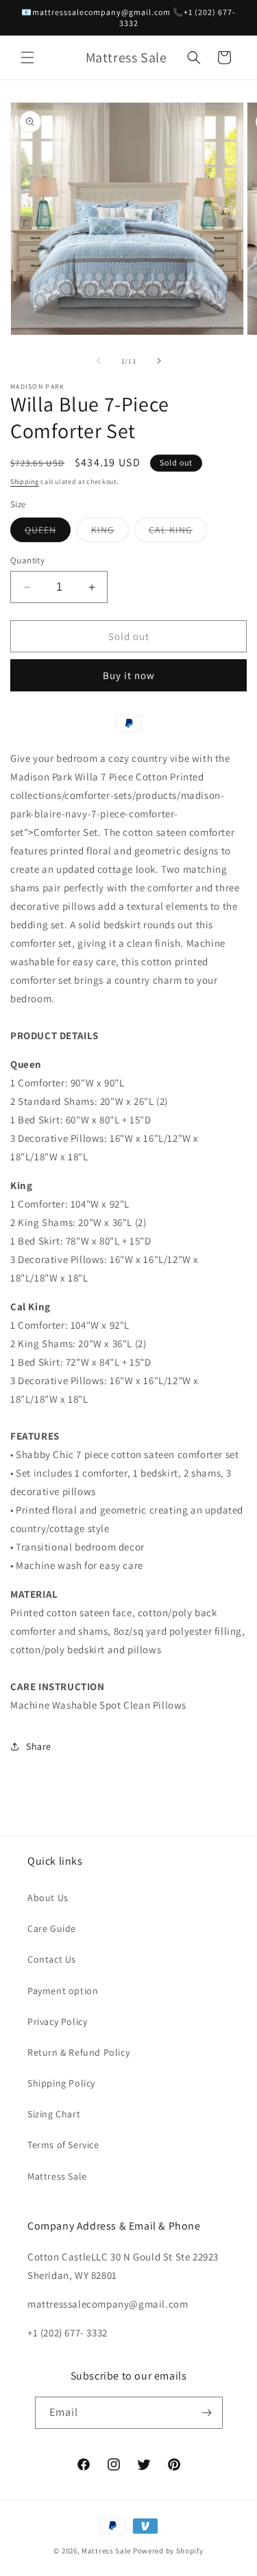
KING (110, 533)
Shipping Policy (61, 2083)
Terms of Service (63, 2145)
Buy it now (129, 675)
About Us (48, 1898)
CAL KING (178, 533)
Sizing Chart (54, 2114)
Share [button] (39, 1746)
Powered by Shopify (168, 2551)
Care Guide (52, 1928)
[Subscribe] (207, 2413)
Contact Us (52, 1959)
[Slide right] (159, 361)
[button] (27, 58)
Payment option (63, 1991)
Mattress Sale (57, 2176)
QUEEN (48, 533)
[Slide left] (99, 361)
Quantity (27, 560)
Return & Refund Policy (78, 2052)
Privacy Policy (57, 2022)
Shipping (25, 482)
